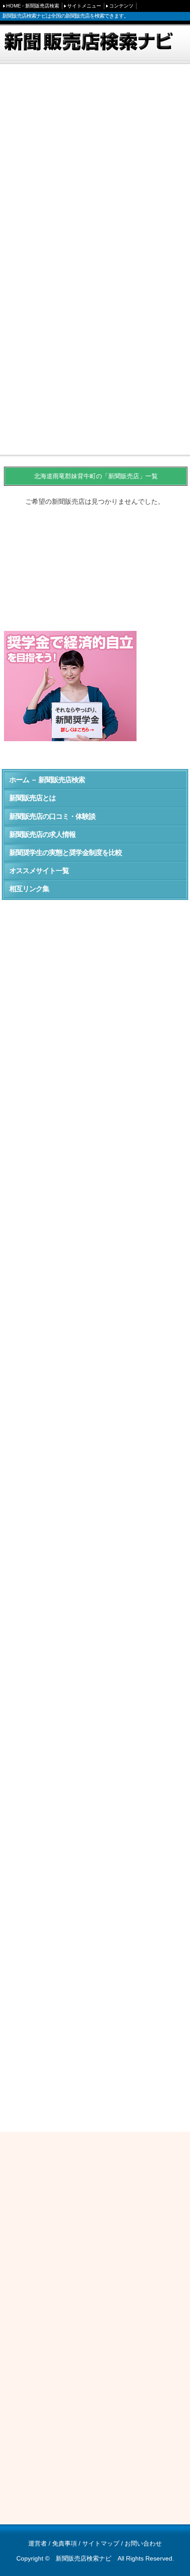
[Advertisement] (95, 166)
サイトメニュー (84, 6)
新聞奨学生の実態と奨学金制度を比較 (66, 853)
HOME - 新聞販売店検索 (33, 6)
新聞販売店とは (32, 798)
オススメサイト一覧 (39, 871)
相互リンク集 (29, 889)
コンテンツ (121, 6)
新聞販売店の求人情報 (42, 834)
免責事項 (65, 2543)
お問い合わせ (143, 2543)
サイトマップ (101, 2543)
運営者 (38, 2543)
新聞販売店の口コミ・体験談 (52, 816)
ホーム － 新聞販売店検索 (47, 780)
